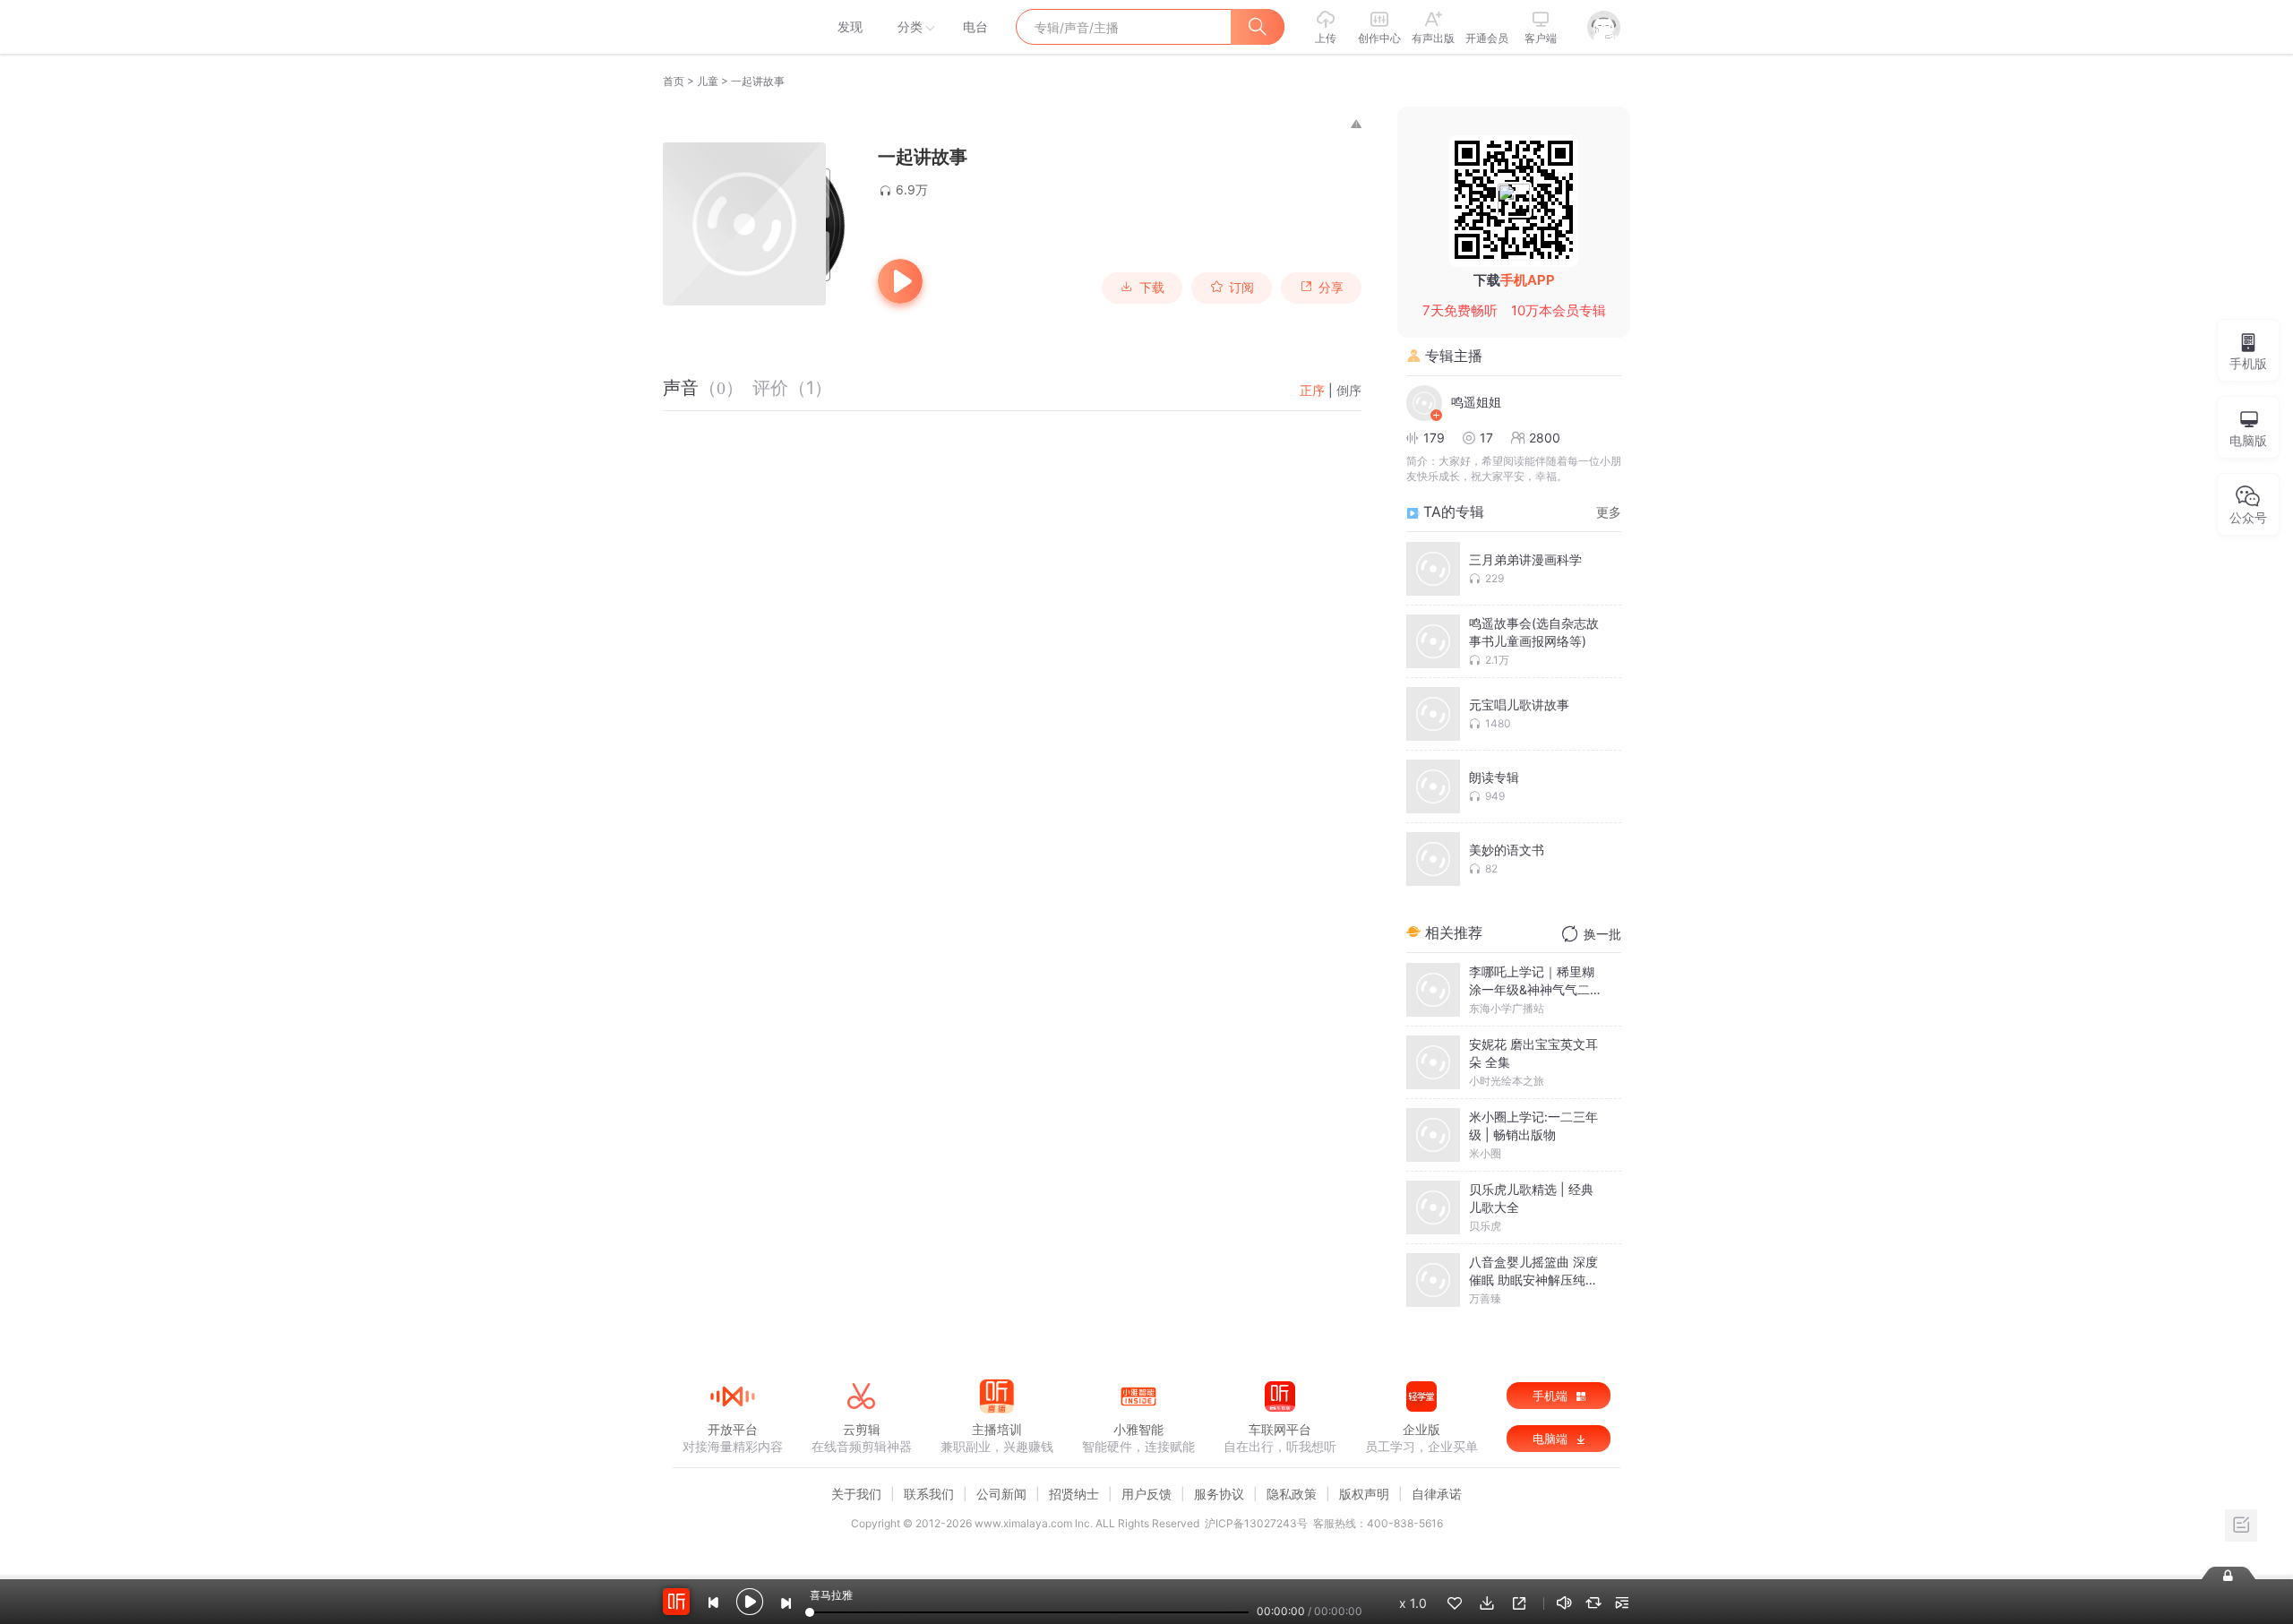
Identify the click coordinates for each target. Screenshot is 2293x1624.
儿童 (708, 81)
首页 (674, 81)
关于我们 (856, 1494)
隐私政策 (1292, 1494)
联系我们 (929, 1494)
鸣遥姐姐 (1476, 402)
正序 (1312, 390)
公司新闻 (1001, 1494)
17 (1486, 438)
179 (1434, 438)
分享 (1331, 288)
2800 (1545, 438)
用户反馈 (1146, 1494)
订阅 (1241, 288)
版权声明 (1364, 1494)
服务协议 (1219, 1494)
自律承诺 (1437, 1494)
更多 (1609, 512)
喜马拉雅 (732, 27)
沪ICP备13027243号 (1256, 1523)
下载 (1152, 288)
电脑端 (1552, 1439)
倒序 (1349, 390)
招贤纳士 (1074, 1494)
